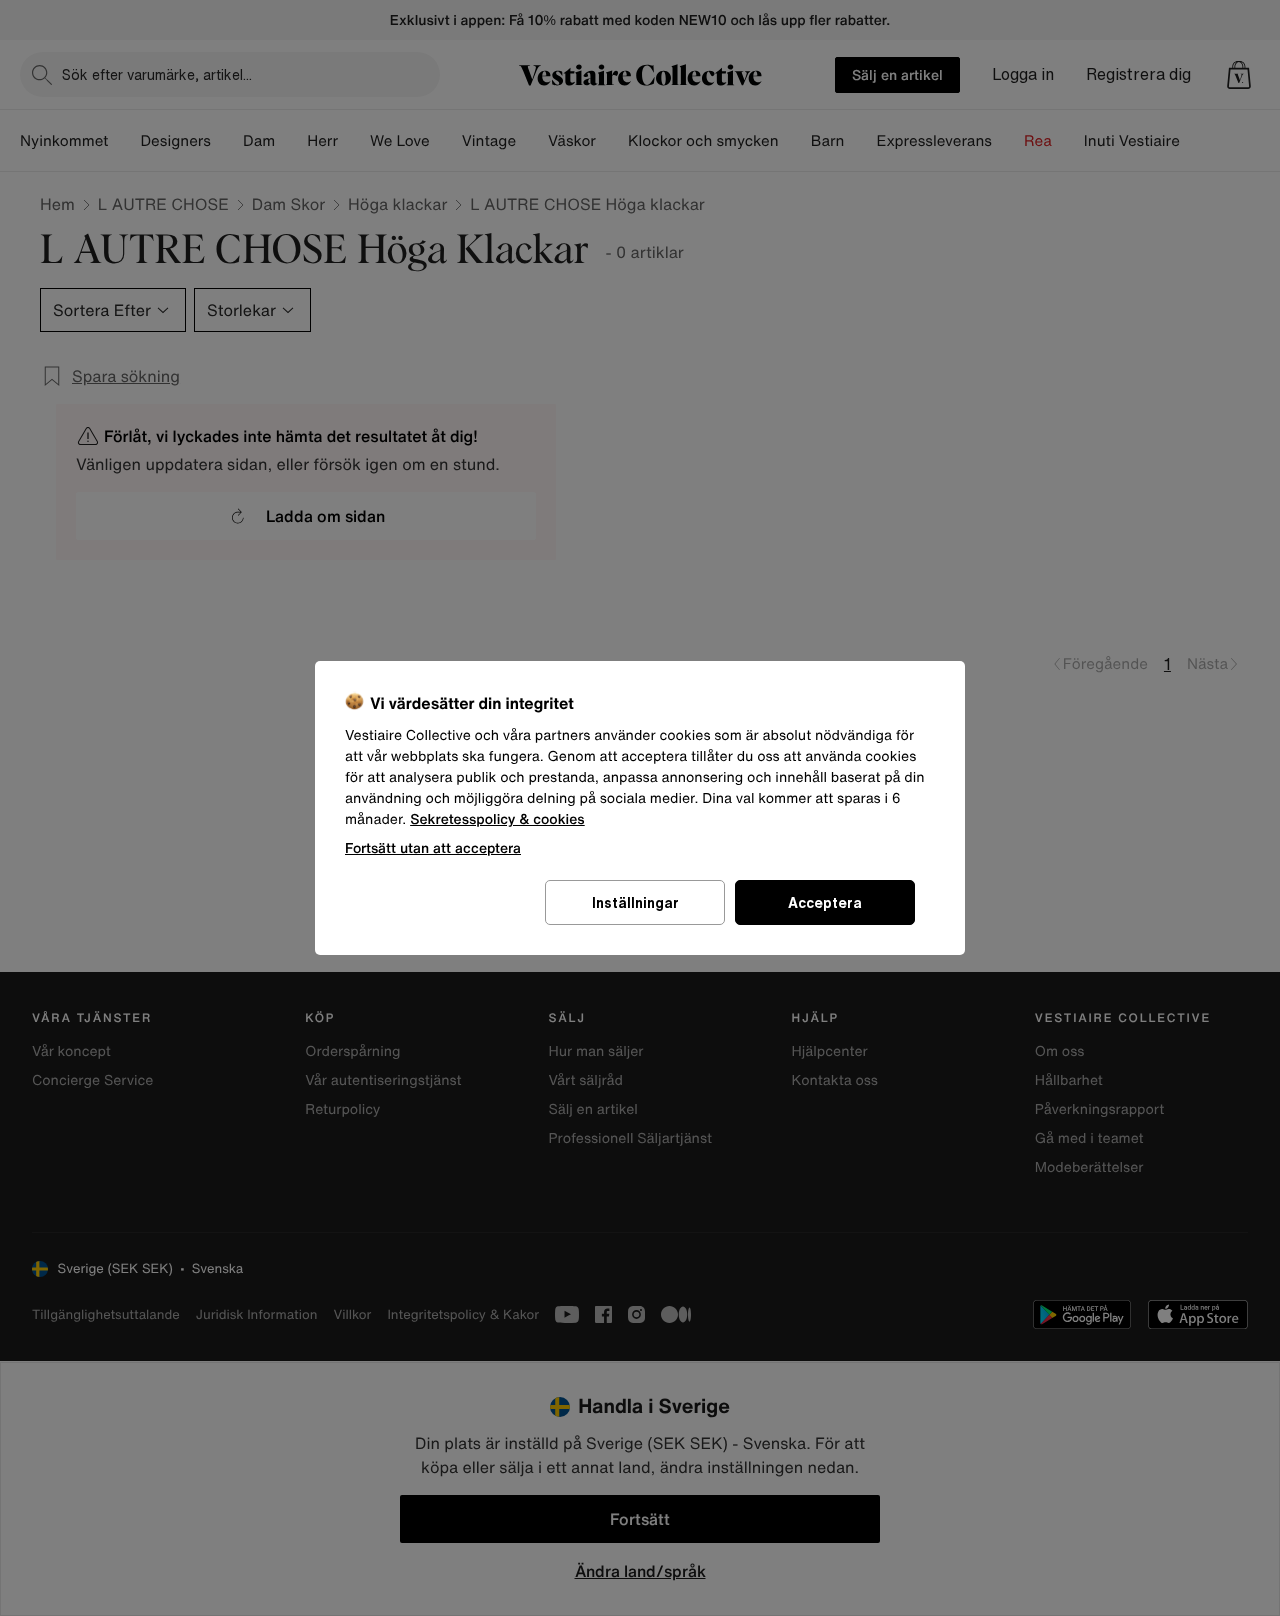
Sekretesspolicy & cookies (497, 819)
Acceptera (825, 902)
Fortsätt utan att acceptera (433, 847)
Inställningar (635, 902)
